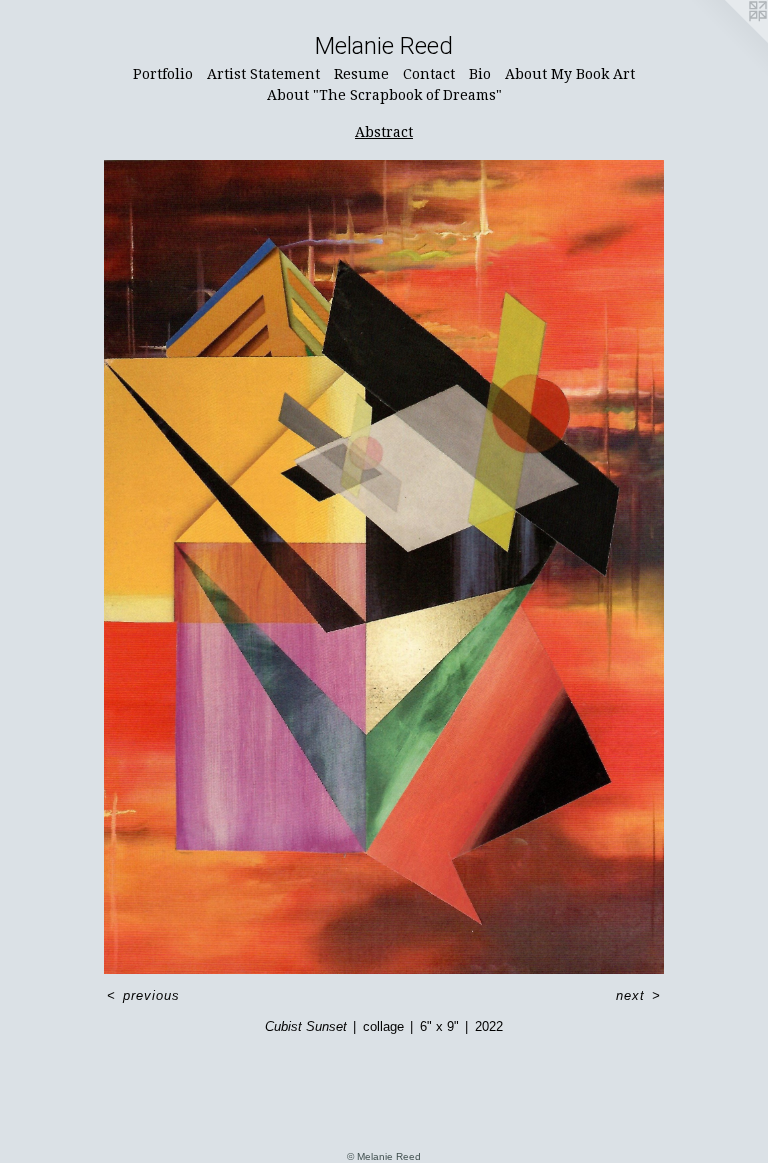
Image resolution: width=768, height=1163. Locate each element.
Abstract (384, 132)
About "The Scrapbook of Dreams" (384, 95)
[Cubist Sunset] (384, 567)
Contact (429, 74)
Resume (361, 74)
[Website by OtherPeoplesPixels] (728, 40)
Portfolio (163, 74)
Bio (480, 74)
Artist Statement (263, 74)
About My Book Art (570, 74)
